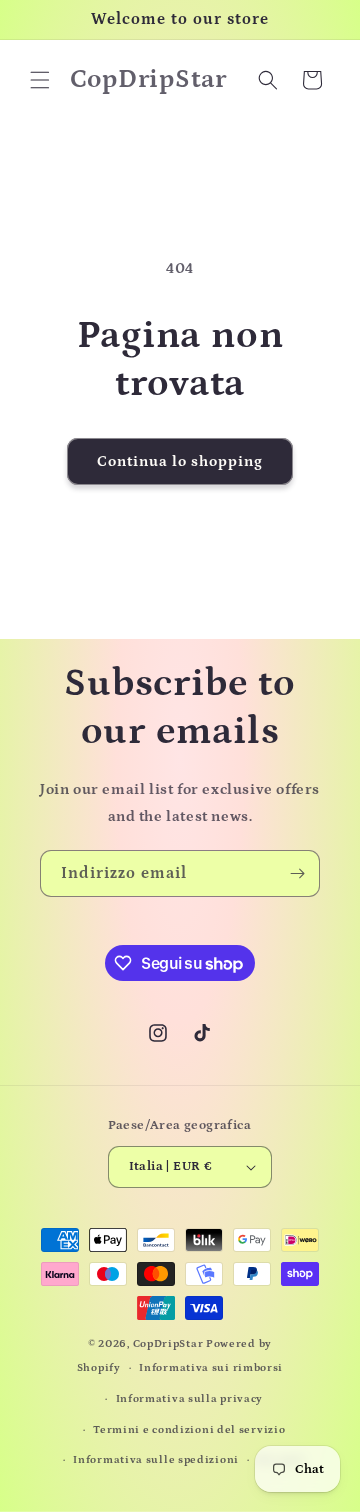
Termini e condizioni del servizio (189, 1430)
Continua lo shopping (180, 461)
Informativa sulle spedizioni (156, 1460)
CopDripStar (168, 1344)
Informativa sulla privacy (190, 1399)
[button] (40, 80)
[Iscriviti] (297, 873)
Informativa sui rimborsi (211, 1368)
